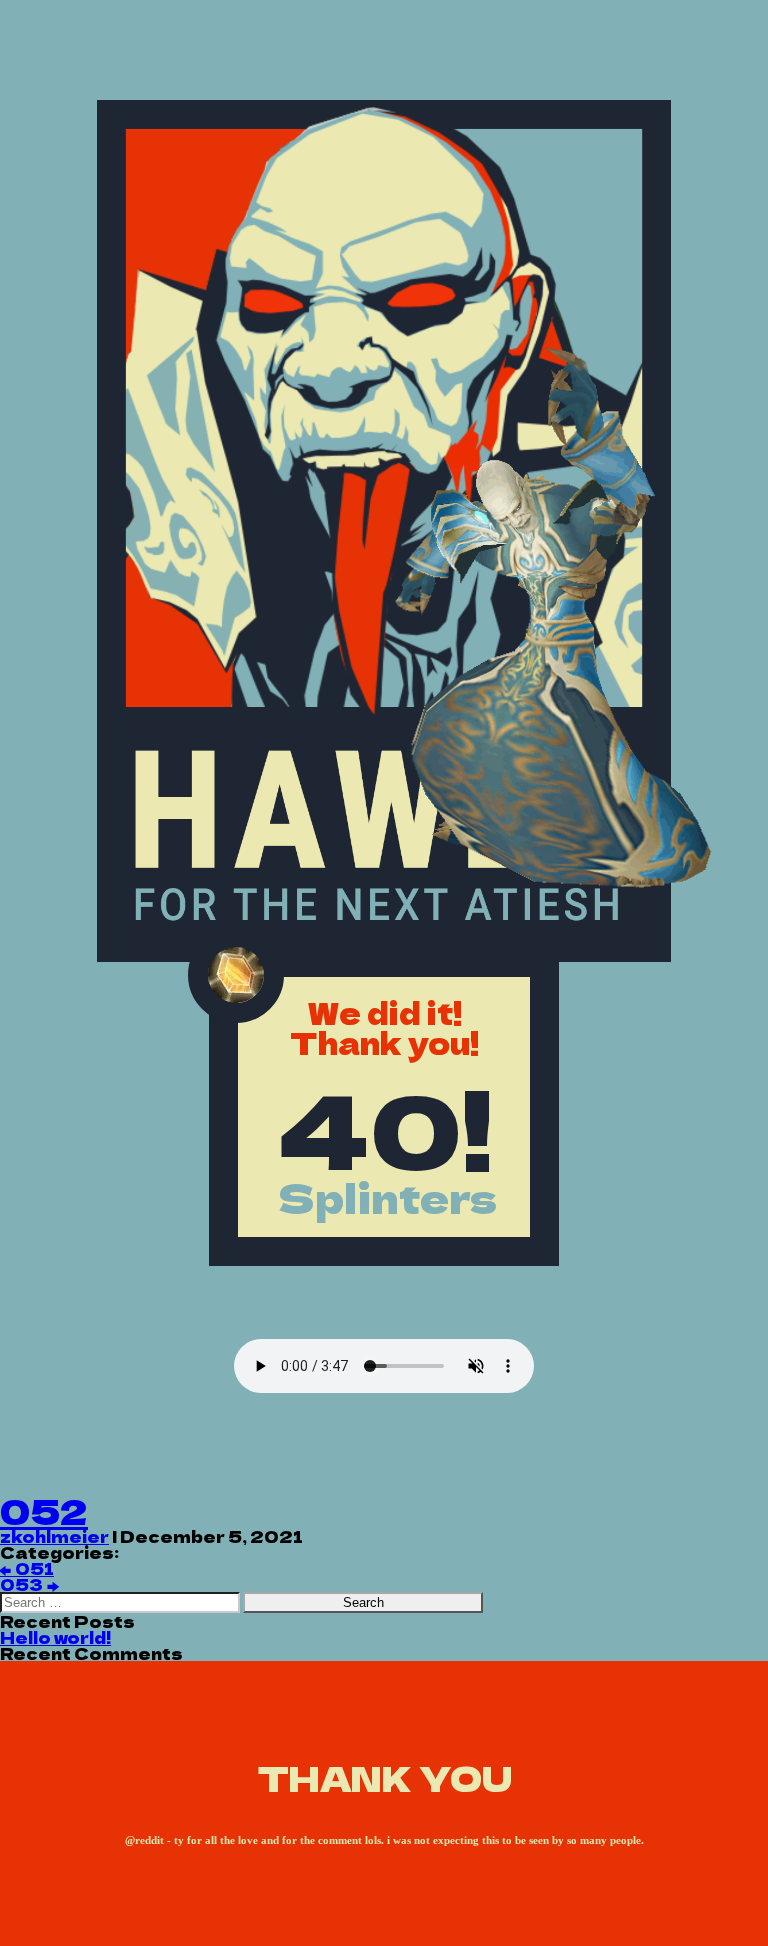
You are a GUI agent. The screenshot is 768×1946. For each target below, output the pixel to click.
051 (27, 1568)
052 (44, 1510)
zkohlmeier (54, 1536)
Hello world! (55, 1637)
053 (29, 1584)
